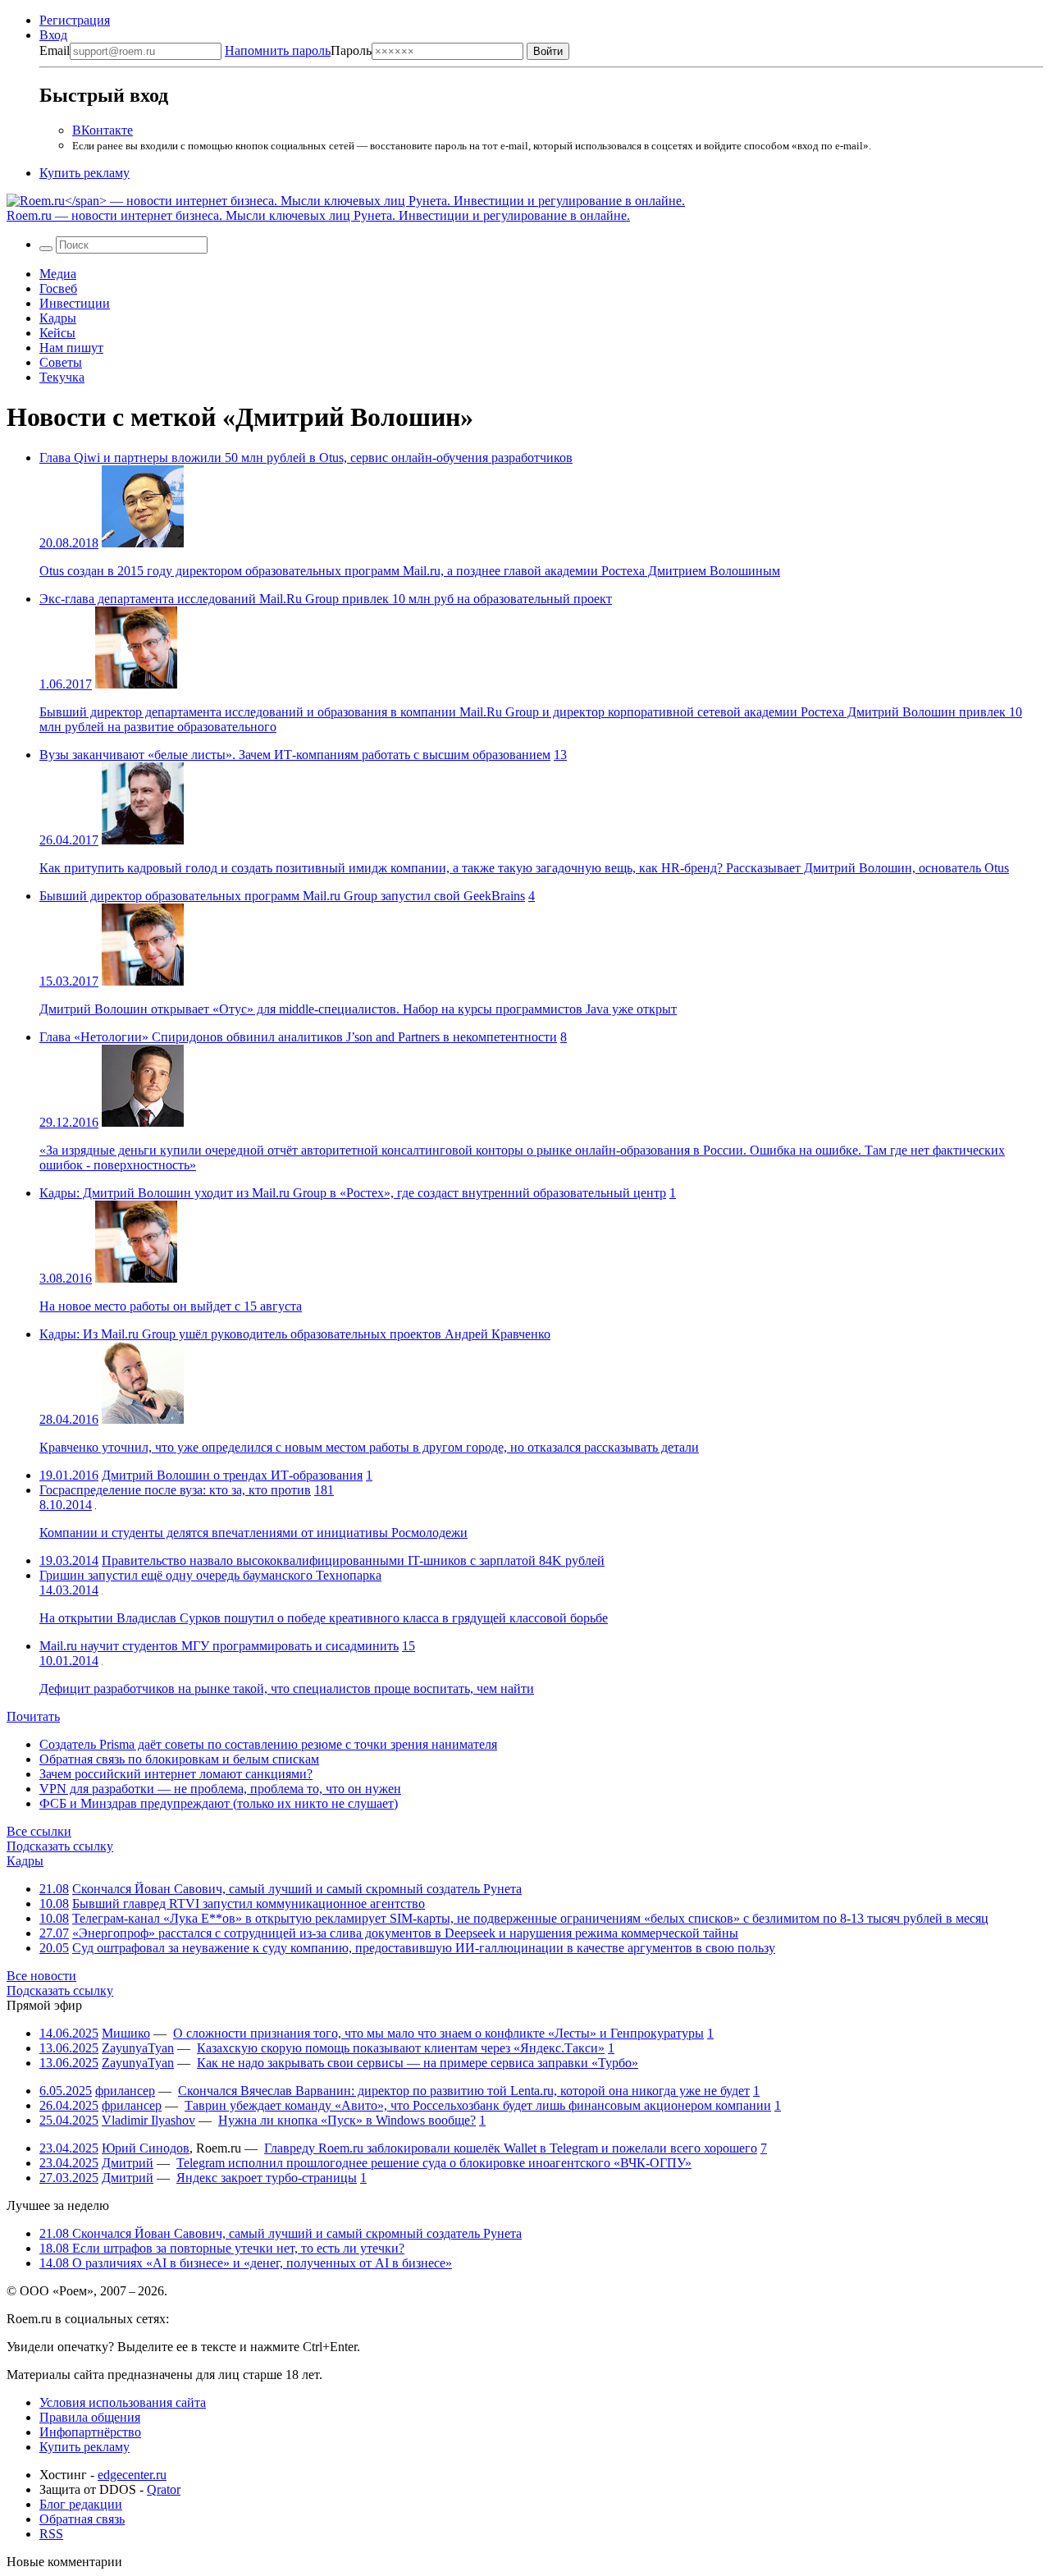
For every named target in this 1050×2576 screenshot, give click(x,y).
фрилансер (125, 2091)
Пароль (298, 50)
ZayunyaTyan (138, 2048)
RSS (51, 2534)
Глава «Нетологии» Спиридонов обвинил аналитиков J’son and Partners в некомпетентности (298, 1037)
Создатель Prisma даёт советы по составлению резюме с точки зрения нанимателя (268, 1744)
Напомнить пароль (278, 50)
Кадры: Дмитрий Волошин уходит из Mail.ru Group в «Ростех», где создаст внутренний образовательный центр (353, 1193)
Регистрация (75, 20)
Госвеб (58, 288)
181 (324, 1490)
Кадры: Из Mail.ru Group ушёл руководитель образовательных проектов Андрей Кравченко (295, 1334)
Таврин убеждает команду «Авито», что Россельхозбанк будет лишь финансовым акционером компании (478, 2105)
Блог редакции (81, 2504)
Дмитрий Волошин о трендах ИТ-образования (232, 1475)
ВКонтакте (103, 130)
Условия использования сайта (123, 2402)
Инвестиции (75, 303)
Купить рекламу (84, 173)
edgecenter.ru (132, 2475)
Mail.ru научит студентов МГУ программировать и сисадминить (219, 1646)
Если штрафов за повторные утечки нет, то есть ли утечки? (222, 2248)
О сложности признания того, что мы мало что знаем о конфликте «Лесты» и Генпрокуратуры (438, 2033)
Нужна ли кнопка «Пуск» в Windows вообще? (347, 2120)
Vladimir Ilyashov (148, 2120)
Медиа (58, 274)
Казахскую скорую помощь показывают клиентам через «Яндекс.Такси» (401, 2048)
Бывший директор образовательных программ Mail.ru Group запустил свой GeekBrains (282, 896)
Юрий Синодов (146, 2148)
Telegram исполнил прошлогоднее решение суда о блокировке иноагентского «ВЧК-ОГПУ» (434, 2163)
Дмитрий (128, 2163)
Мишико (126, 2033)
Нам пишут (71, 348)
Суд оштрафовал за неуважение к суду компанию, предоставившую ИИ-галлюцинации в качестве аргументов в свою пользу (424, 1948)
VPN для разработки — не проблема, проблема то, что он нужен (220, 1789)
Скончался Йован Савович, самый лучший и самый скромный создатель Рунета (297, 1889)
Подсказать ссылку (60, 1846)
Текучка (62, 377)
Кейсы (57, 333)
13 (560, 755)
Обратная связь (82, 2519)
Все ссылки (39, 1831)
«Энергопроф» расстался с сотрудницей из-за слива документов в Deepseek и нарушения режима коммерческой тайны (405, 1933)
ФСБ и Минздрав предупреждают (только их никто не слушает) (219, 1803)
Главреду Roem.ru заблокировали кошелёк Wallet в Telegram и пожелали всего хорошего (511, 2148)
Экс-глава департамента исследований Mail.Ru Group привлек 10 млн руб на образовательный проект (326, 599)
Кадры (58, 318)
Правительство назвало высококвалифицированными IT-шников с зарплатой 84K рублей (353, 1560)
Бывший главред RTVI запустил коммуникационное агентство (249, 1903)
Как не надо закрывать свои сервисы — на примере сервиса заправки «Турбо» (418, 2063)
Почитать (33, 1716)
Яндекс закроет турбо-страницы (267, 2178)
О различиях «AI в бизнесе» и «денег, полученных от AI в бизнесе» (246, 2263)
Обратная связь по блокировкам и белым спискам (179, 1759)
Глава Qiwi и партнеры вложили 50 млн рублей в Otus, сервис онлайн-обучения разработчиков (306, 458)
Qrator (164, 2489)
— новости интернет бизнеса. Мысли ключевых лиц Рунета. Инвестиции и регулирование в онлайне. (318, 215)
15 (409, 1646)
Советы (61, 362)
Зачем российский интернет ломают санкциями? (176, 1774)
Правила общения (90, 2417)
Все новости (41, 1976)
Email (55, 50)
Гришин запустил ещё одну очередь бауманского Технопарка (210, 1575)
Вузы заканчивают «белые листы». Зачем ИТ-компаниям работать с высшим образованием (295, 755)
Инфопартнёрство (90, 2432)
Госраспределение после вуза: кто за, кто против (175, 1490)
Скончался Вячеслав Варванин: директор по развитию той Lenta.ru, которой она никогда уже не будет (464, 2091)
